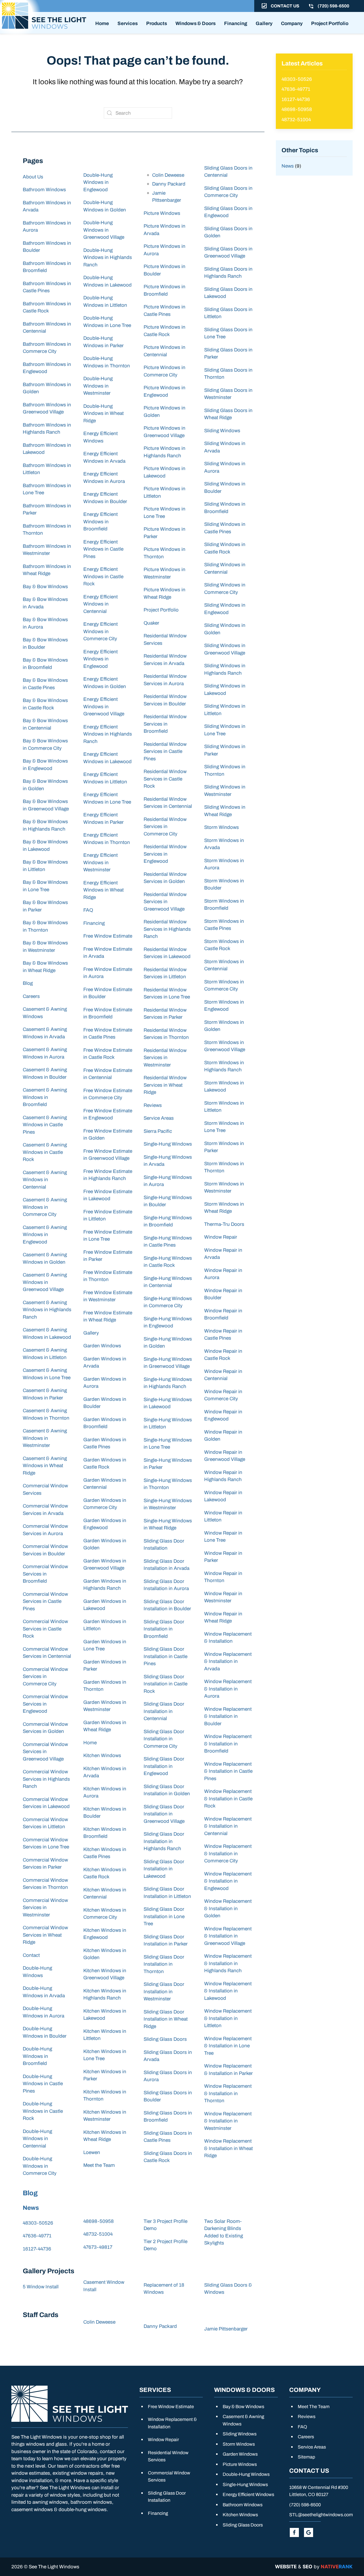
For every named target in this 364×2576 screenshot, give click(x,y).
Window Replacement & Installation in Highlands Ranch (228, 1963)
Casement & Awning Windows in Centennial (45, 1180)
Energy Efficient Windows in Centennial (101, 604)
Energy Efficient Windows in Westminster (101, 862)
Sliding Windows (222, 431)
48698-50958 (99, 2221)
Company (292, 23)
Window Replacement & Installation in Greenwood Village (228, 1936)
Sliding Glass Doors (165, 2039)
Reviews (153, 1105)
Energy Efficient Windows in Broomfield (101, 522)
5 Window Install (41, 2287)
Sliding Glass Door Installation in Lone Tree (164, 1916)
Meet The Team (314, 2407)
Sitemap (306, 2457)
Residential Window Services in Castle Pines (165, 751)
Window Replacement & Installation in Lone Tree (228, 2046)
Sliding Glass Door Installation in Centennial (164, 1711)
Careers (31, 996)
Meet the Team (99, 2165)
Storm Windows (222, 827)
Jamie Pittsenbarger (226, 2329)
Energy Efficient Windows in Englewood (101, 659)
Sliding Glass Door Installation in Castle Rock (166, 1684)
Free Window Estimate (108, 936)
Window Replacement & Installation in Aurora (228, 1689)
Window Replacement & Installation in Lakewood (228, 1991)
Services (128, 23)
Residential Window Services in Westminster (165, 1058)
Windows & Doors (196, 23)
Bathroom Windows (44, 190)
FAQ (88, 910)
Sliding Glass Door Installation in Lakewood (164, 1869)
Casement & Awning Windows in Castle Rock (45, 1152)
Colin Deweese (168, 175)
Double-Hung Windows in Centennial (37, 2139)
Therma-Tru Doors (224, 1224)
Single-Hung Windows (168, 1144)
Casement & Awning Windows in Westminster (45, 1438)
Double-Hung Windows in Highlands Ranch (108, 258)
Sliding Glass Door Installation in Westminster (164, 1992)
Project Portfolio (330, 23)
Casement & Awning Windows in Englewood (45, 1235)
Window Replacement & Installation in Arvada (228, 1661)
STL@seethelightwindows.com (321, 2515)
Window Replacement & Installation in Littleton (228, 2018)
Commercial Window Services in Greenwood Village (45, 1752)
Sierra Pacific (158, 1131)
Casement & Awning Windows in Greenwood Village (45, 1282)
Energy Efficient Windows (248, 2494)
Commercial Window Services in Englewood (45, 1704)
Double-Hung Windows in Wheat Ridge (104, 413)
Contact (31, 1955)
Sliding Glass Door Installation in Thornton (164, 1964)
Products (157, 23)
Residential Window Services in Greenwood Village (165, 902)
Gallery (264, 23)
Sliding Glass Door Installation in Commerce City (164, 1739)
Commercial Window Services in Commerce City (45, 1677)
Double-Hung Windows (246, 2474)
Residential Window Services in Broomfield (165, 724)
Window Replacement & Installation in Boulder (228, 1716)
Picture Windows (162, 213)
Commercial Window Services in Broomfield (45, 1574)
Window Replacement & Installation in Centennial (228, 1826)
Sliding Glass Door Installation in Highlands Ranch (164, 1841)
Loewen (92, 2152)
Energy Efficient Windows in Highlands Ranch (108, 734)
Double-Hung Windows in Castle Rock (43, 2111)
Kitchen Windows (102, 1756)
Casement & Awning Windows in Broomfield (45, 1097)
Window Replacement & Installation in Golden (228, 1908)
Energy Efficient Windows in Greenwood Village (104, 707)
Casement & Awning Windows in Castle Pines (45, 1125)
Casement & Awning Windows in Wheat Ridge (45, 1466)
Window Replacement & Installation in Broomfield (228, 1744)
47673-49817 (98, 2247)
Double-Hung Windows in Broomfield (37, 2056)
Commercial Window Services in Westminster (45, 1908)
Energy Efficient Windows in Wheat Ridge (104, 890)
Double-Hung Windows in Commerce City (40, 2166)
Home (102, 23)
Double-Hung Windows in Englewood (98, 182)
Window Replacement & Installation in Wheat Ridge (228, 2148)
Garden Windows (102, 1346)
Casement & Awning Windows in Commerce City (45, 1207)
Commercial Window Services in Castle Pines (45, 1601)
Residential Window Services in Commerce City (165, 827)
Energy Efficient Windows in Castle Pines (103, 549)
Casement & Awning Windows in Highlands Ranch (47, 1310)
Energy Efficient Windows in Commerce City (101, 631)
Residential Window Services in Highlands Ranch (167, 929)
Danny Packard (169, 184)
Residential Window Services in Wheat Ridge (165, 1085)
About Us (33, 177)
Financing (236, 23)
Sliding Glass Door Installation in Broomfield (164, 1629)
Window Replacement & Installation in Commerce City (228, 1854)
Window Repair (221, 1237)
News (31, 2208)
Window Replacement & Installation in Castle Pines (228, 1771)
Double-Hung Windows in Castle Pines (43, 2084)
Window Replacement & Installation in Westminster (228, 2121)
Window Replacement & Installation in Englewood (228, 1881)
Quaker (151, 623)
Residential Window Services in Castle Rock (165, 779)
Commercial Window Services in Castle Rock (45, 1629)
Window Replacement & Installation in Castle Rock (228, 1799)
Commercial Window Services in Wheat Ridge (45, 1935)
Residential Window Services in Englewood (165, 854)
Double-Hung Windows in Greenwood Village (104, 230)
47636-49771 (37, 2236)
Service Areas (159, 1118)
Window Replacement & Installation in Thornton (228, 2093)
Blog (28, 983)
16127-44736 (37, 2249)
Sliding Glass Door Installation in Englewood (164, 1766)
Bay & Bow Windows (45, 587)
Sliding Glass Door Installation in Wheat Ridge (166, 2019)
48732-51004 (98, 2234)
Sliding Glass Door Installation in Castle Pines (166, 1656)
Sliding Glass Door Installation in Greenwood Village (164, 1814)
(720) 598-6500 (305, 2505)
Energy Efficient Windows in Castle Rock (103, 576)
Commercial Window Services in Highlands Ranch (46, 1779)
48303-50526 (38, 2223)
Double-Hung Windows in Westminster (98, 386)
